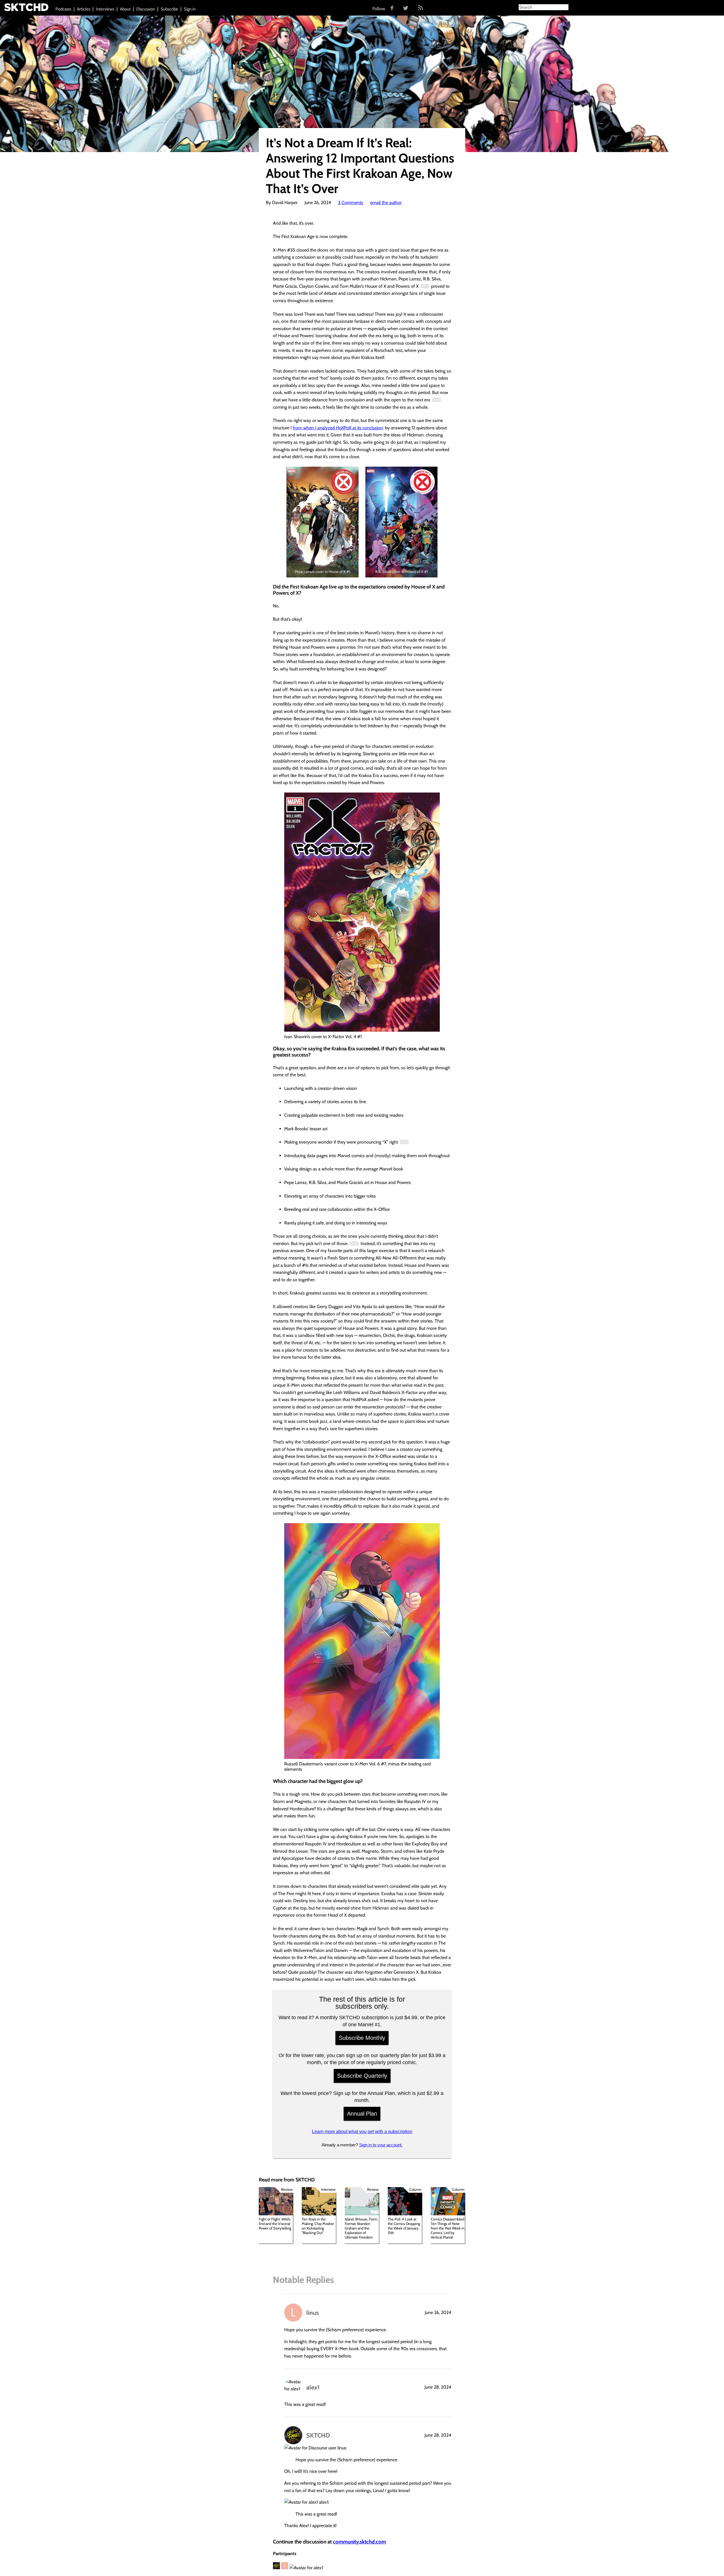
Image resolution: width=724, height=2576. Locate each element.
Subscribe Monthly (362, 2038)
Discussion (146, 9)
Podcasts (63, 9)
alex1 (313, 2387)
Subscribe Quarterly (362, 2076)
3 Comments (351, 203)
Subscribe (169, 9)
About (125, 9)
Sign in (190, 9)
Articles (84, 9)
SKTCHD (318, 2435)
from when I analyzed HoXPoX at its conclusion (338, 428)
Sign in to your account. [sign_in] (381, 2145)
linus (313, 2313)
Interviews (105, 9)
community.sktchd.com (359, 2542)
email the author (386, 203)
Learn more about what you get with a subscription (362, 2132)
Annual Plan (362, 2114)
